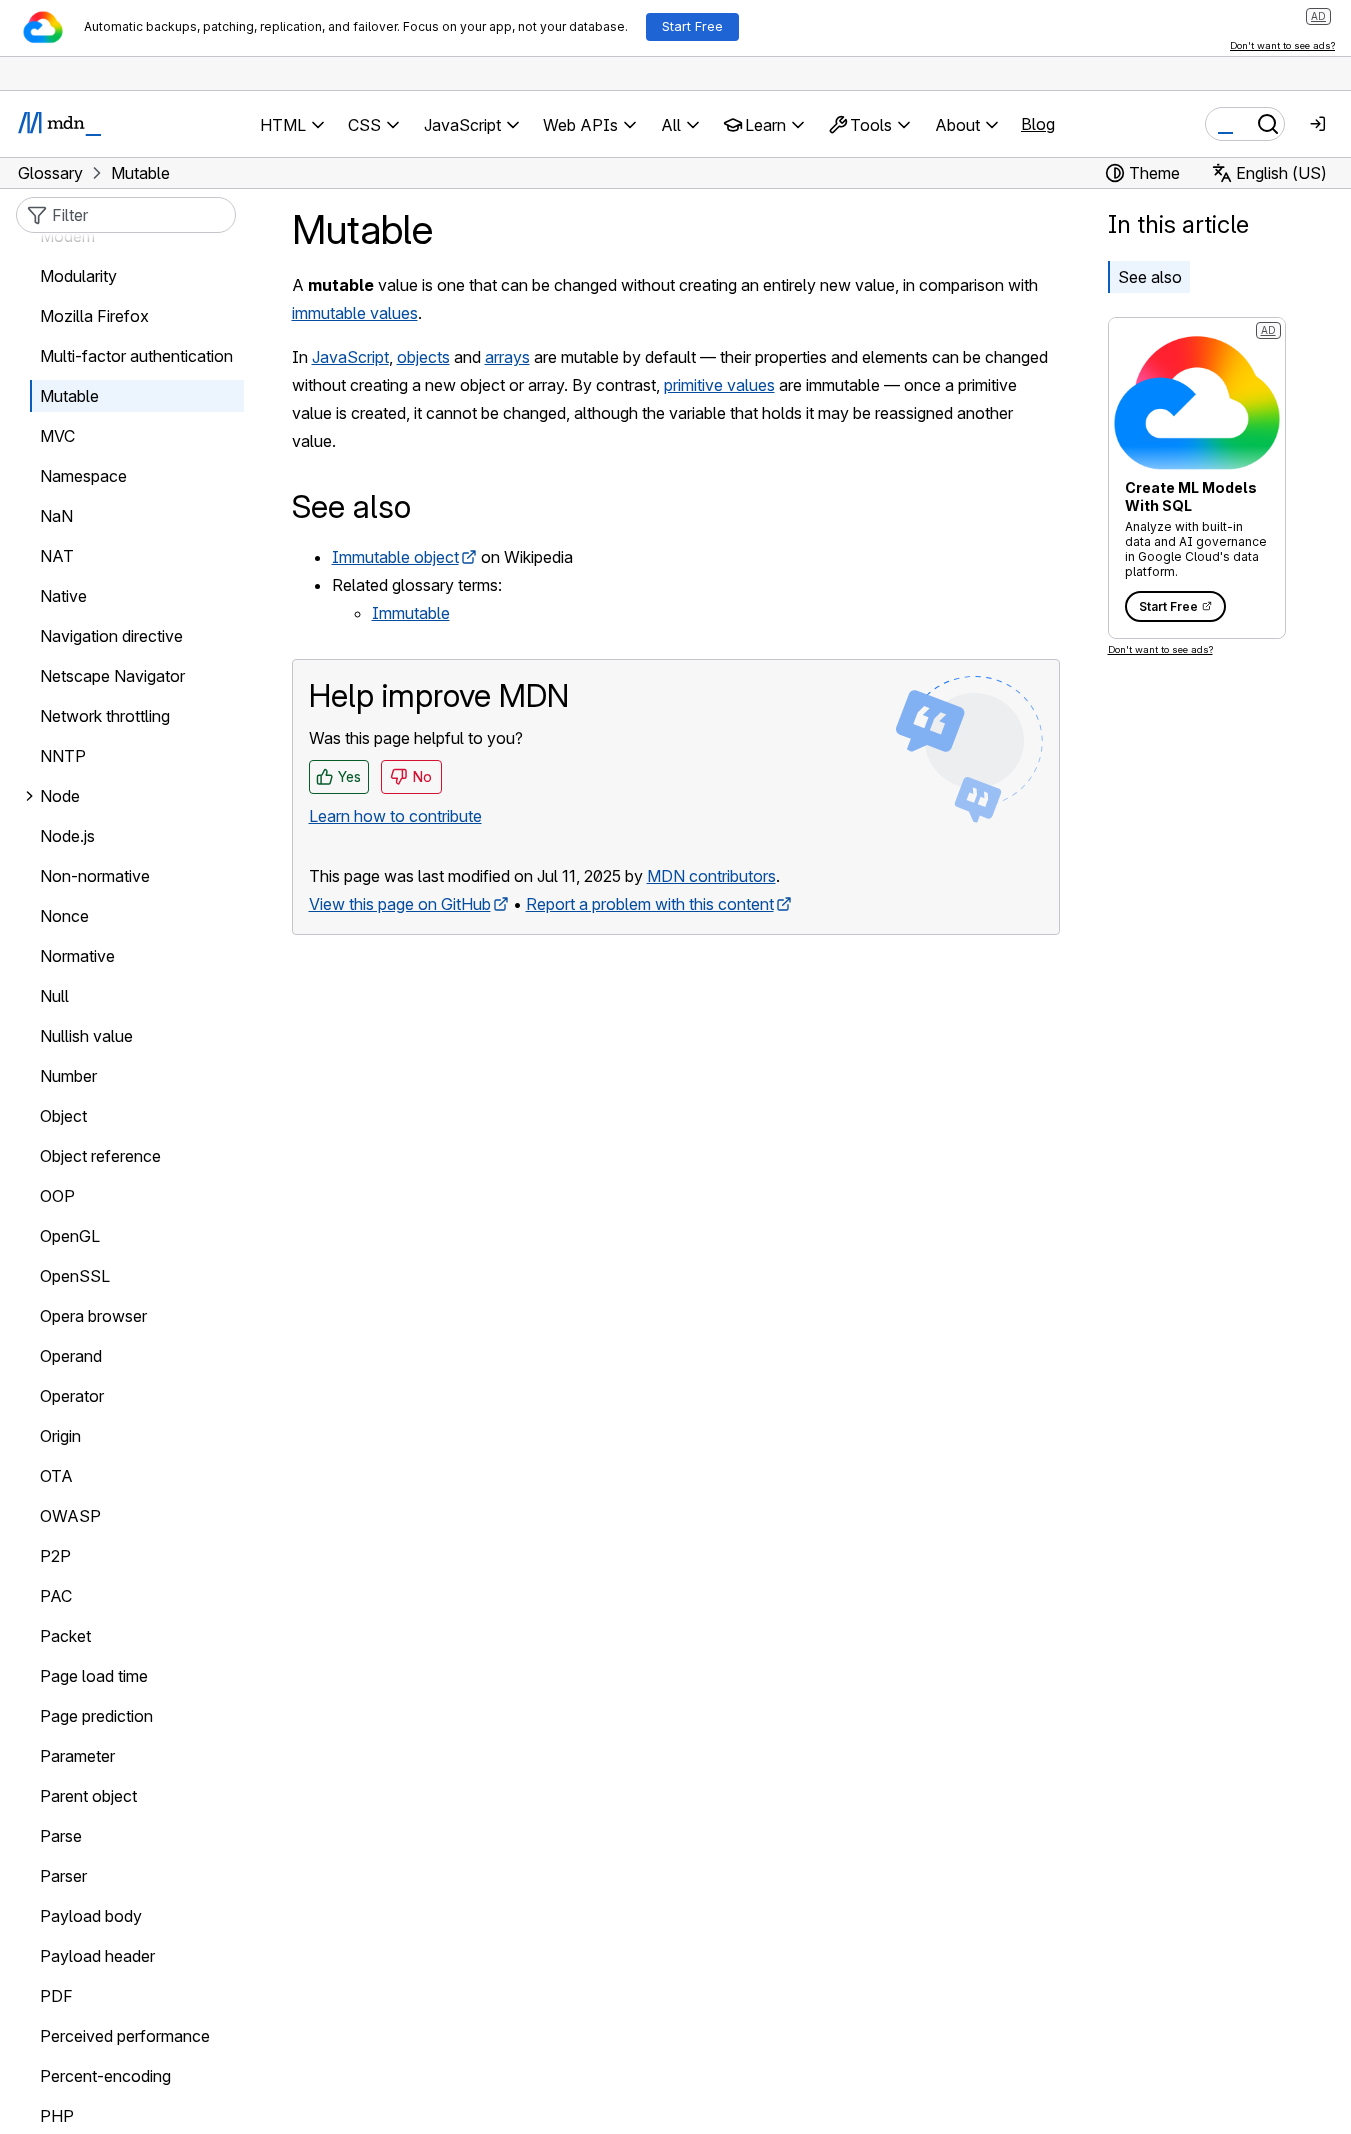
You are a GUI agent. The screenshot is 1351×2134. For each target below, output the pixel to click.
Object (63, 1117)
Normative (77, 957)
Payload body (91, 1917)
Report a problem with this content (650, 904)
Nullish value (86, 1037)
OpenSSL (75, 1277)
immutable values (355, 313)
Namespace (83, 477)
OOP (57, 1197)
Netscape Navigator (112, 677)
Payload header (97, 1957)
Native (63, 597)
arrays (507, 357)
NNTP (63, 757)
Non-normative (95, 877)
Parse (61, 1837)
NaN (56, 517)
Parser (63, 1877)
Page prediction (96, 1717)
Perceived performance (125, 2037)
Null (54, 997)
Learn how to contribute (395, 816)
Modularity (78, 277)
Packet (65, 1637)
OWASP (70, 1517)
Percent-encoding (105, 2077)
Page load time (94, 1677)
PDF (56, 1997)
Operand (71, 1357)
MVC (57, 437)
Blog (1038, 124)
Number (68, 1077)
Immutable (411, 613)
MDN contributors (711, 876)
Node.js (67, 837)
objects (423, 357)
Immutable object (395, 557)
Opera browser (93, 1317)
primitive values (719, 385)
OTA (56, 1477)
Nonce (64, 917)
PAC (56, 1597)
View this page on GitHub (400, 904)
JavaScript (350, 357)
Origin (60, 1437)
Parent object (88, 1797)
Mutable (69, 397)
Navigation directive (111, 637)
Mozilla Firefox (94, 317)
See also (1150, 277)
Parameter (77, 1757)
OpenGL (70, 1237)
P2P (55, 1557)
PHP (57, 2117)
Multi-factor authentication (136, 357)
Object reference (100, 1157)
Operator (72, 1397)
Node (60, 797)
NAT (57, 557)
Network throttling (105, 717)
